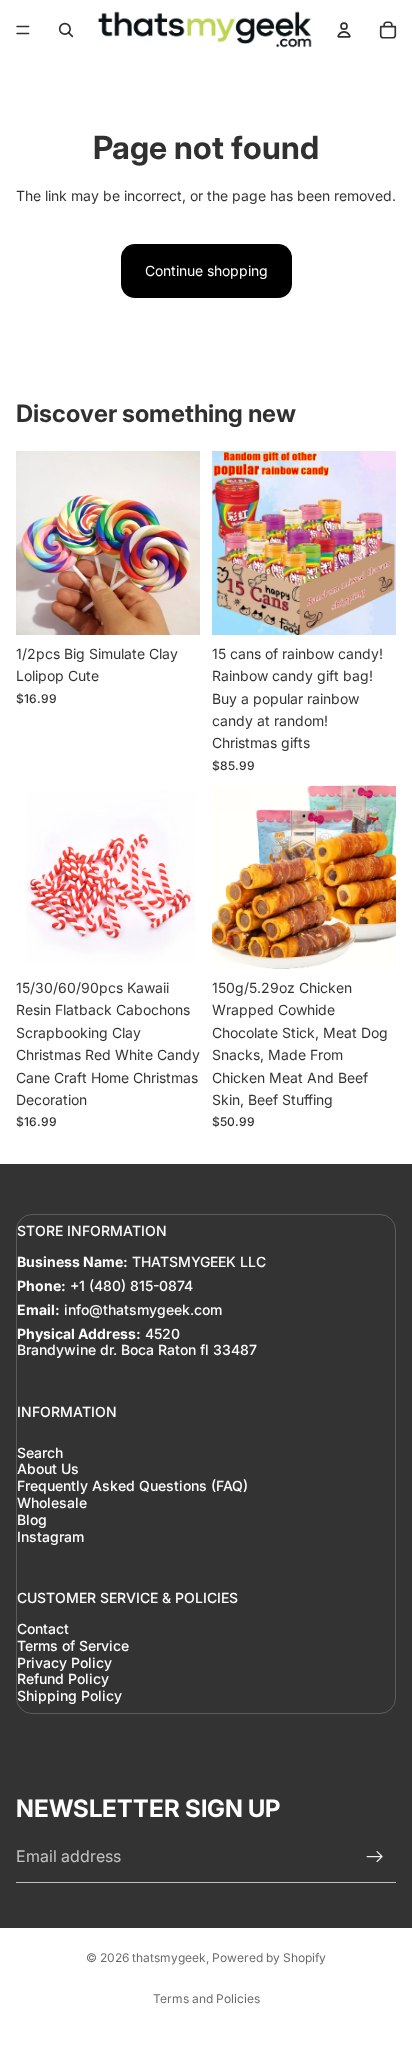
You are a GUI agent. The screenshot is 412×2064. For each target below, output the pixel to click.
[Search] (66, 30)
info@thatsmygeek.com (143, 1309)
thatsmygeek (169, 1957)
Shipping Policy (69, 1695)
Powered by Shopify (269, 1957)
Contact (43, 1628)
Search (40, 1451)
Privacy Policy (64, 1661)
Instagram (50, 1535)
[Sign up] (375, 1857)
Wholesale (52, 1502)
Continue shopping (206, 270)
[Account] (344, 30)
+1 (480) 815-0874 (131, 1285)
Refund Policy (63, 1678)
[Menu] (23, 30)
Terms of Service (73, 1645)
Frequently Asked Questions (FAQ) (132, 1485)
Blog (32, 1519)
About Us (48, 1468)
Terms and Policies (206, 1998)
